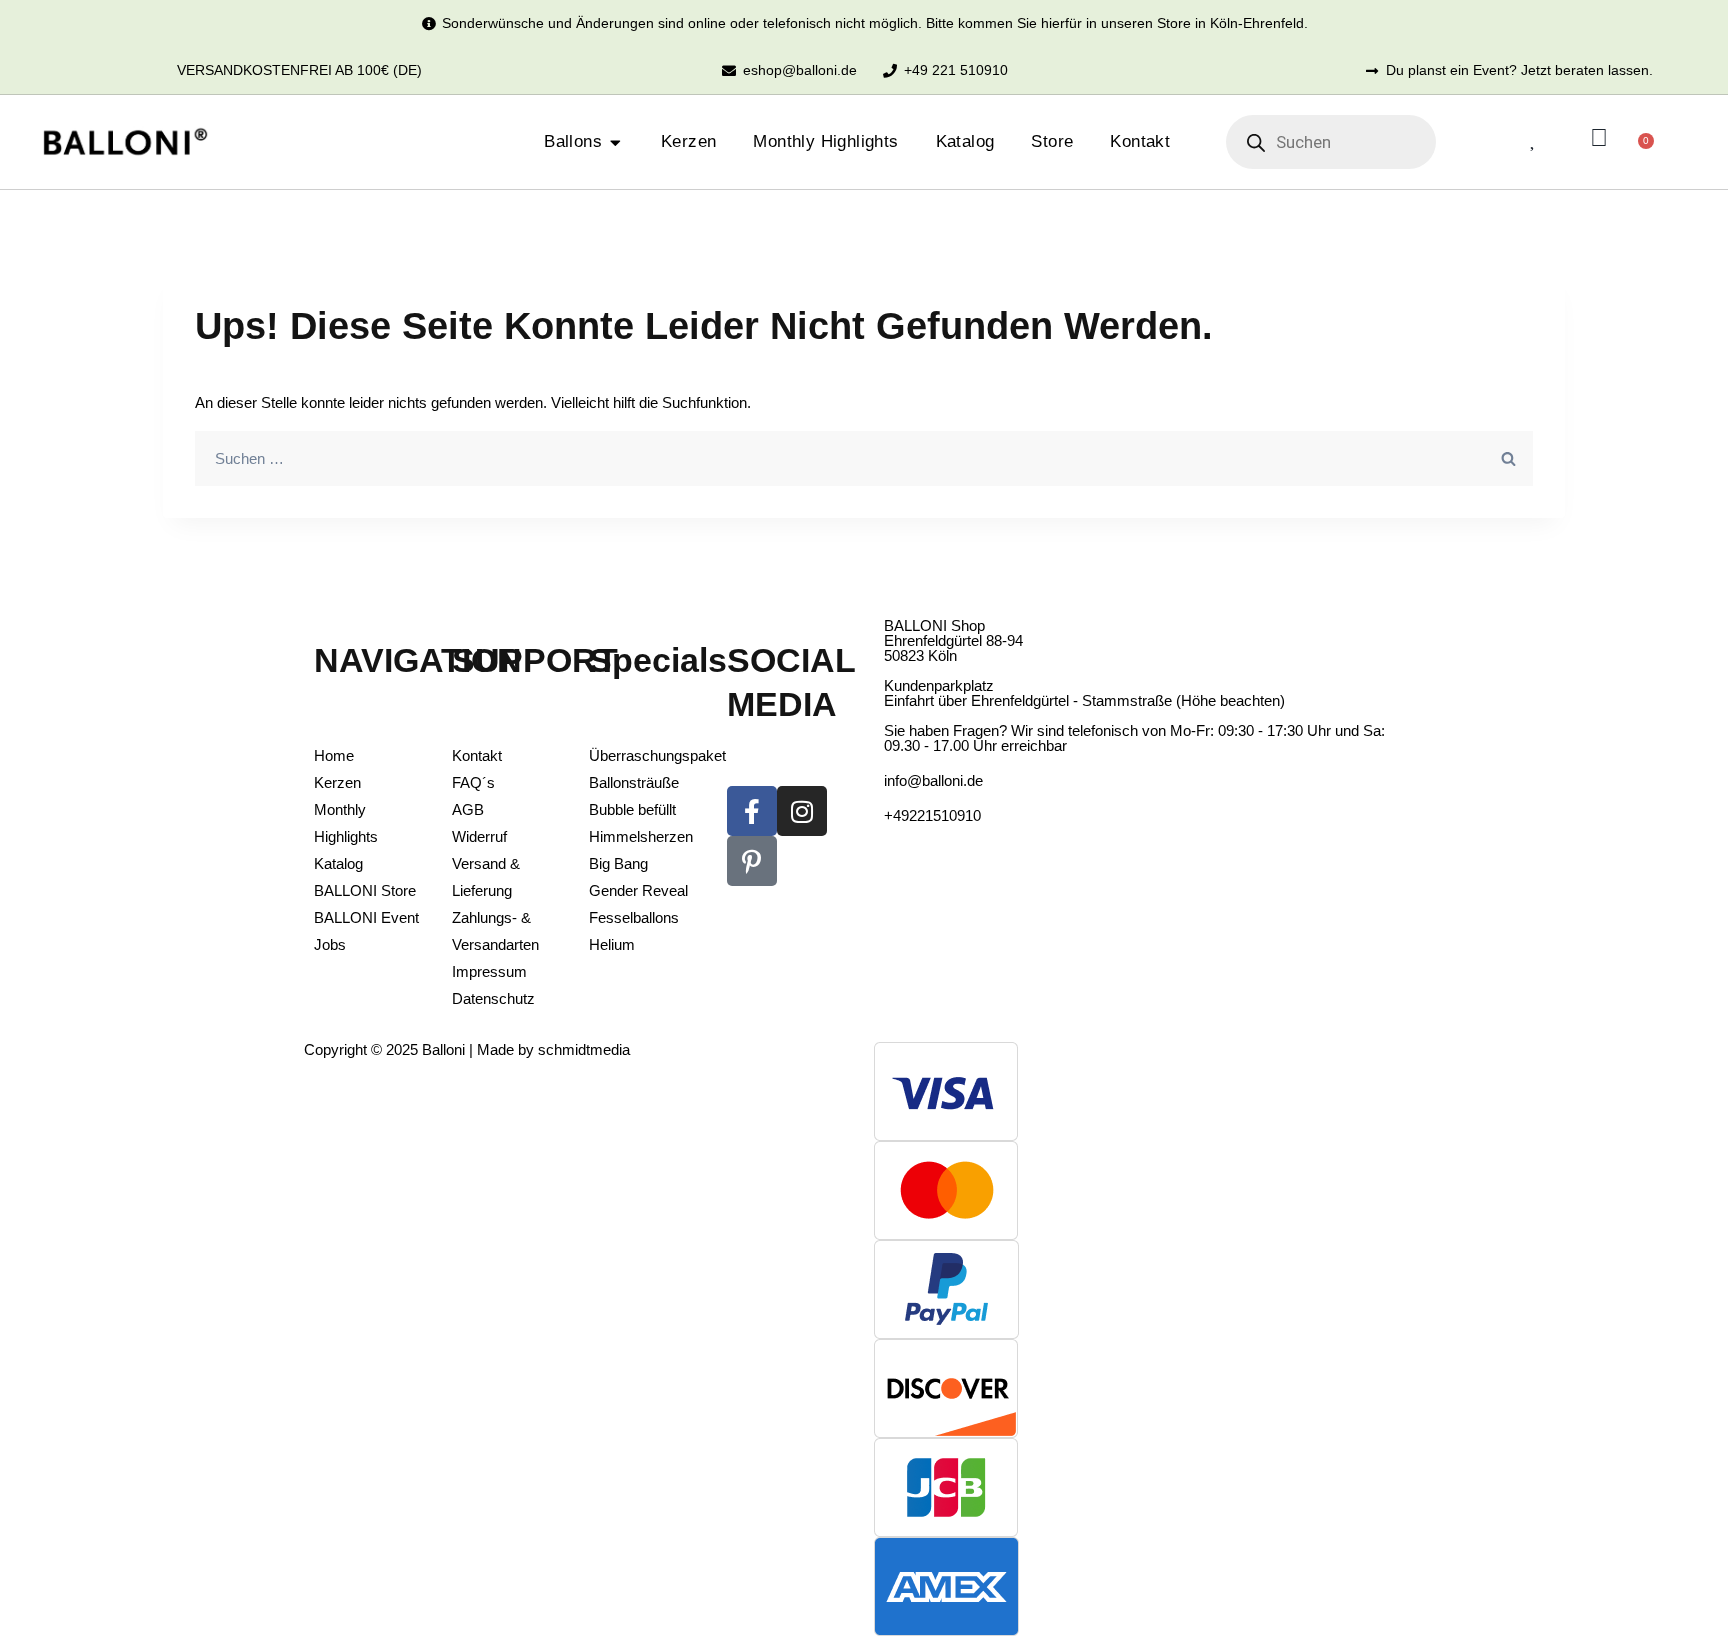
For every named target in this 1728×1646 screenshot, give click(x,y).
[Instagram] (802, 811)
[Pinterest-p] (752, 861)
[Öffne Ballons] (615, 142)
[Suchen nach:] (864, 458)
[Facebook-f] (752, 811)
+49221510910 (932, 815)
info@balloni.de (933, 780)
